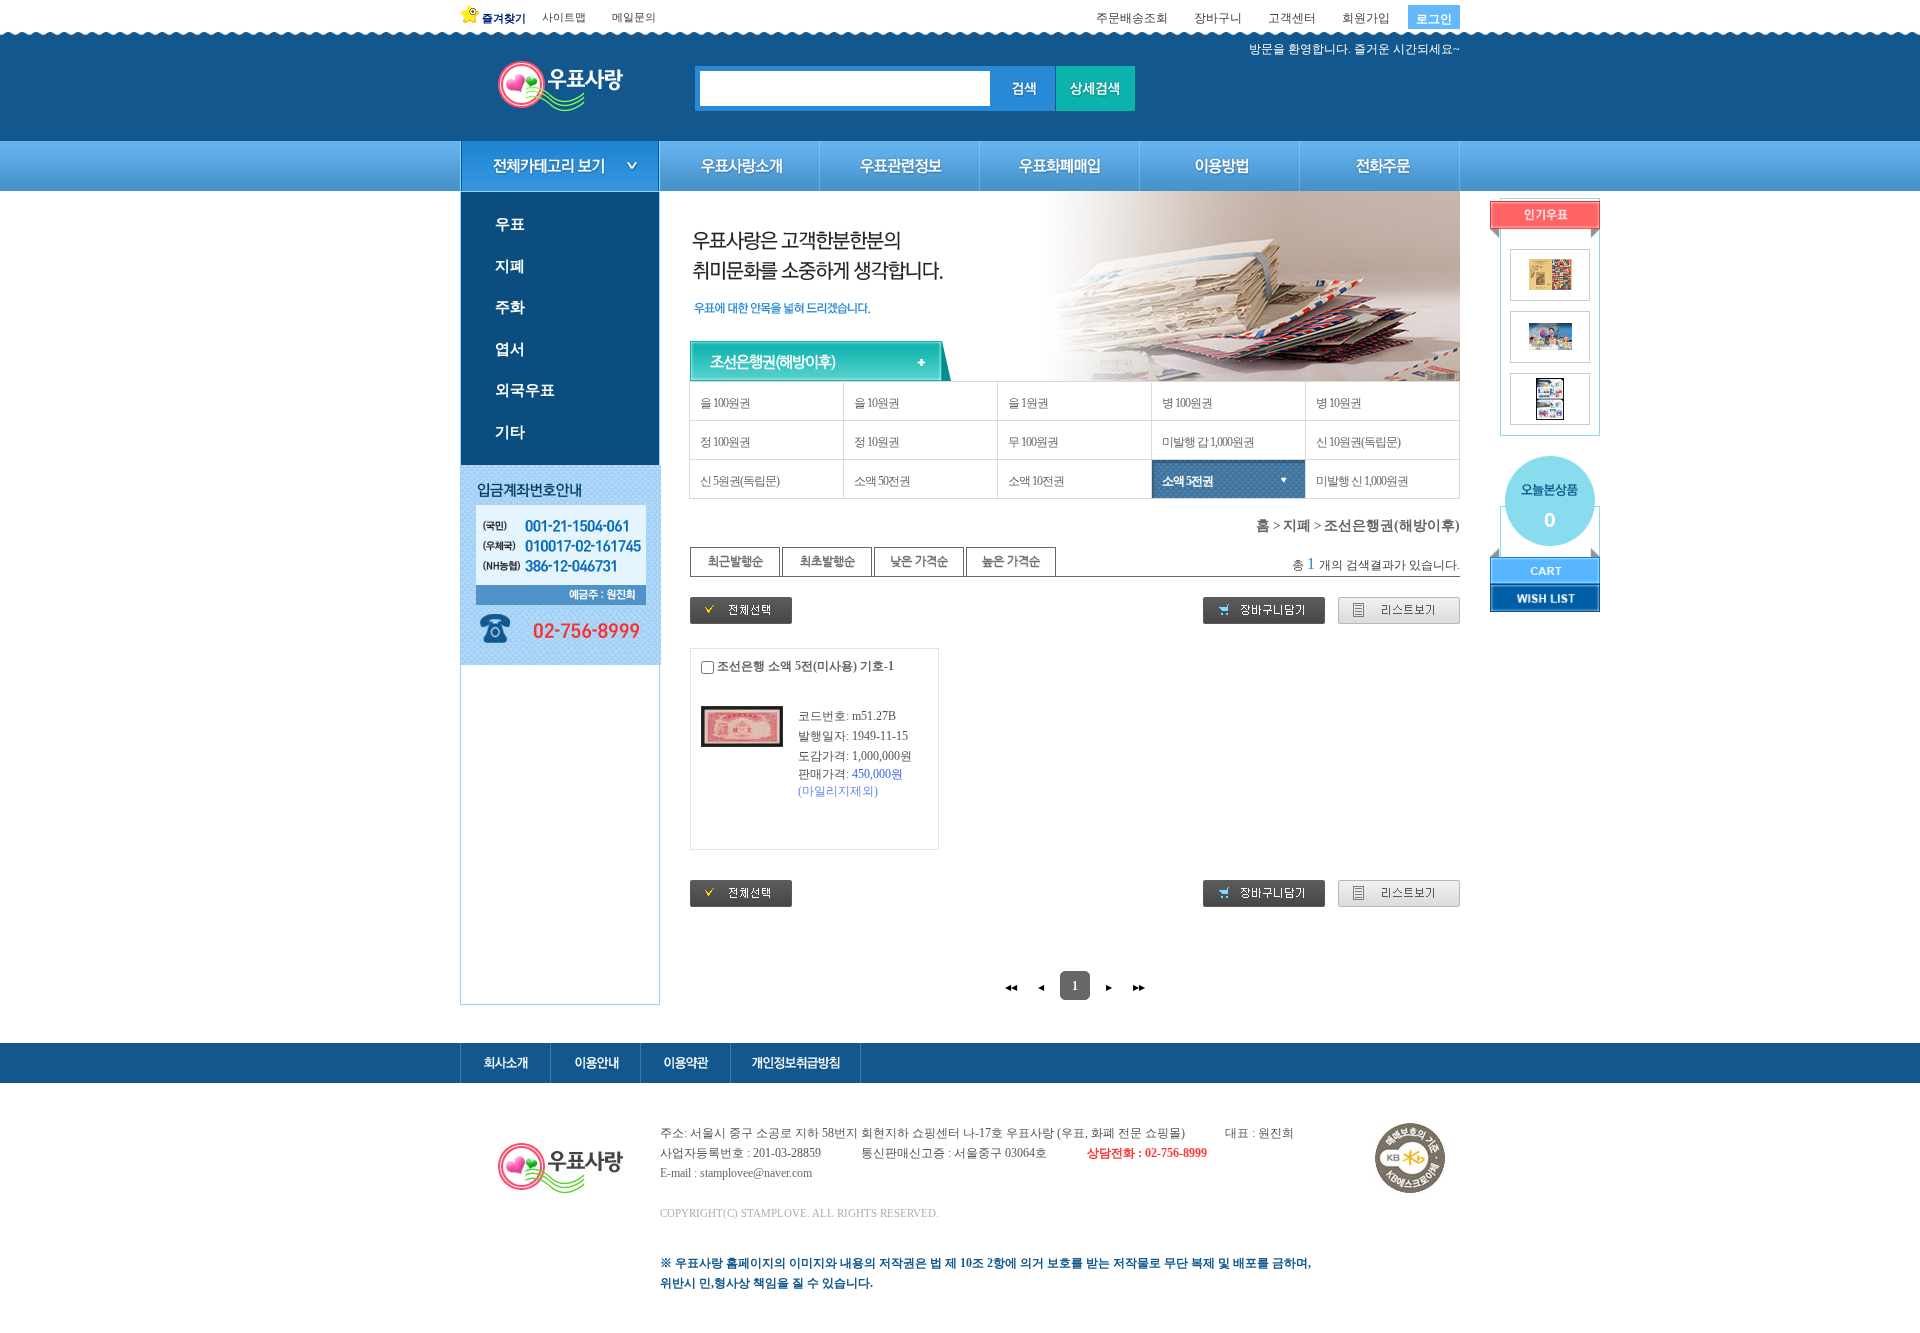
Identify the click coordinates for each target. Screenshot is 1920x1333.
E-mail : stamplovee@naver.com (736, 1173)
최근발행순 (735, 561)
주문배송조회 (1132, 18)
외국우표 (525, 390)
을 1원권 (1028, 403)
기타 (510, 432)
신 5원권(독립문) (739, 481)
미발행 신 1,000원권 (1362, 481)
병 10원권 (1338, 403)
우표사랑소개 (740, 166)
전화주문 (1380, 166)
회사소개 (505, 1063)
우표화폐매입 (1060, 166)
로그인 (1434, 19)
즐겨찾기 (504, 18)
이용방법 (1220, 166)
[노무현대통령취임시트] (1550, 346)
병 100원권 (1187, 403)
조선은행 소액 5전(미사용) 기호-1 (805, 666)
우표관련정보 (900, 166)
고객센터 (1292, 18)
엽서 (510, 349)
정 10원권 (876, 442)
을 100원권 (725, 403)
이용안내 (595, 1063)
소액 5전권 (1187, 481)
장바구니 (1218, 18)
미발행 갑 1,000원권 (1208, 442)
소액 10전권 (1036, 481)
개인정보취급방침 (795, 1063)
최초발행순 (827, 561)
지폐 (510, 266)
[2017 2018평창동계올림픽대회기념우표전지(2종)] (1549, 416)
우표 (510, 224)
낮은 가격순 (919, 561)
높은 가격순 (1011, 561)
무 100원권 (1033, 442)
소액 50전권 (882, 481)
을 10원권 (876, 403)
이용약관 (685, 1063)
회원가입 (1366, 18)
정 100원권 (725, 442)
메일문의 (634, 17)
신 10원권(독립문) (1358, 442)
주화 (510, 307)
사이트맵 (564, 17)
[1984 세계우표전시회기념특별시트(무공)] (1550, 286)
